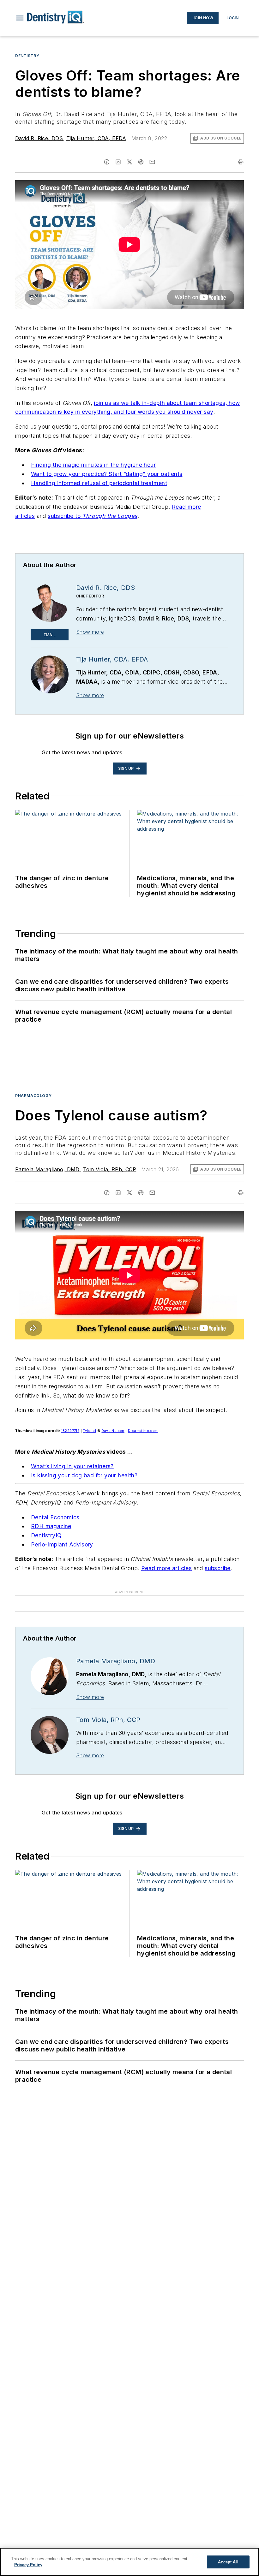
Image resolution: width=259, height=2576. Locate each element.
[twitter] (129, 162)
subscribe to (65, 516)
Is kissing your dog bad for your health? (84, 1475)
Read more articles (166, 1568)
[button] (20, 18)
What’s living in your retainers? (72, 1466)
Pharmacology (33, 1096)
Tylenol (89, 1431)
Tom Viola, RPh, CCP (110, 1169)
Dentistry (27, 56)
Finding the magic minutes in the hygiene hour (93, 465)
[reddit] (141, 162)
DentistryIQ (46, 1535)
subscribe (218, 1568)
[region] (129, 2562)
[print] (241, 162)
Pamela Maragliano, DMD (47, 1169)
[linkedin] (118, 162)
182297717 (70, 1431)
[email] (152, 162)
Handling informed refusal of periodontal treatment (99, 483)
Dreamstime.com (143, 1431)
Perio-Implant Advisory (62, 1544)
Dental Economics (55, 1517)
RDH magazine (51, 1526)
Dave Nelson (113, 1431)
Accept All (228, 2562)
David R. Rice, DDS (39, 138)
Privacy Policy (28, 2565)
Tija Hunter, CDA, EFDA (96, 138)
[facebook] (107, 162)
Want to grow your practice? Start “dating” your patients (107, 474)
